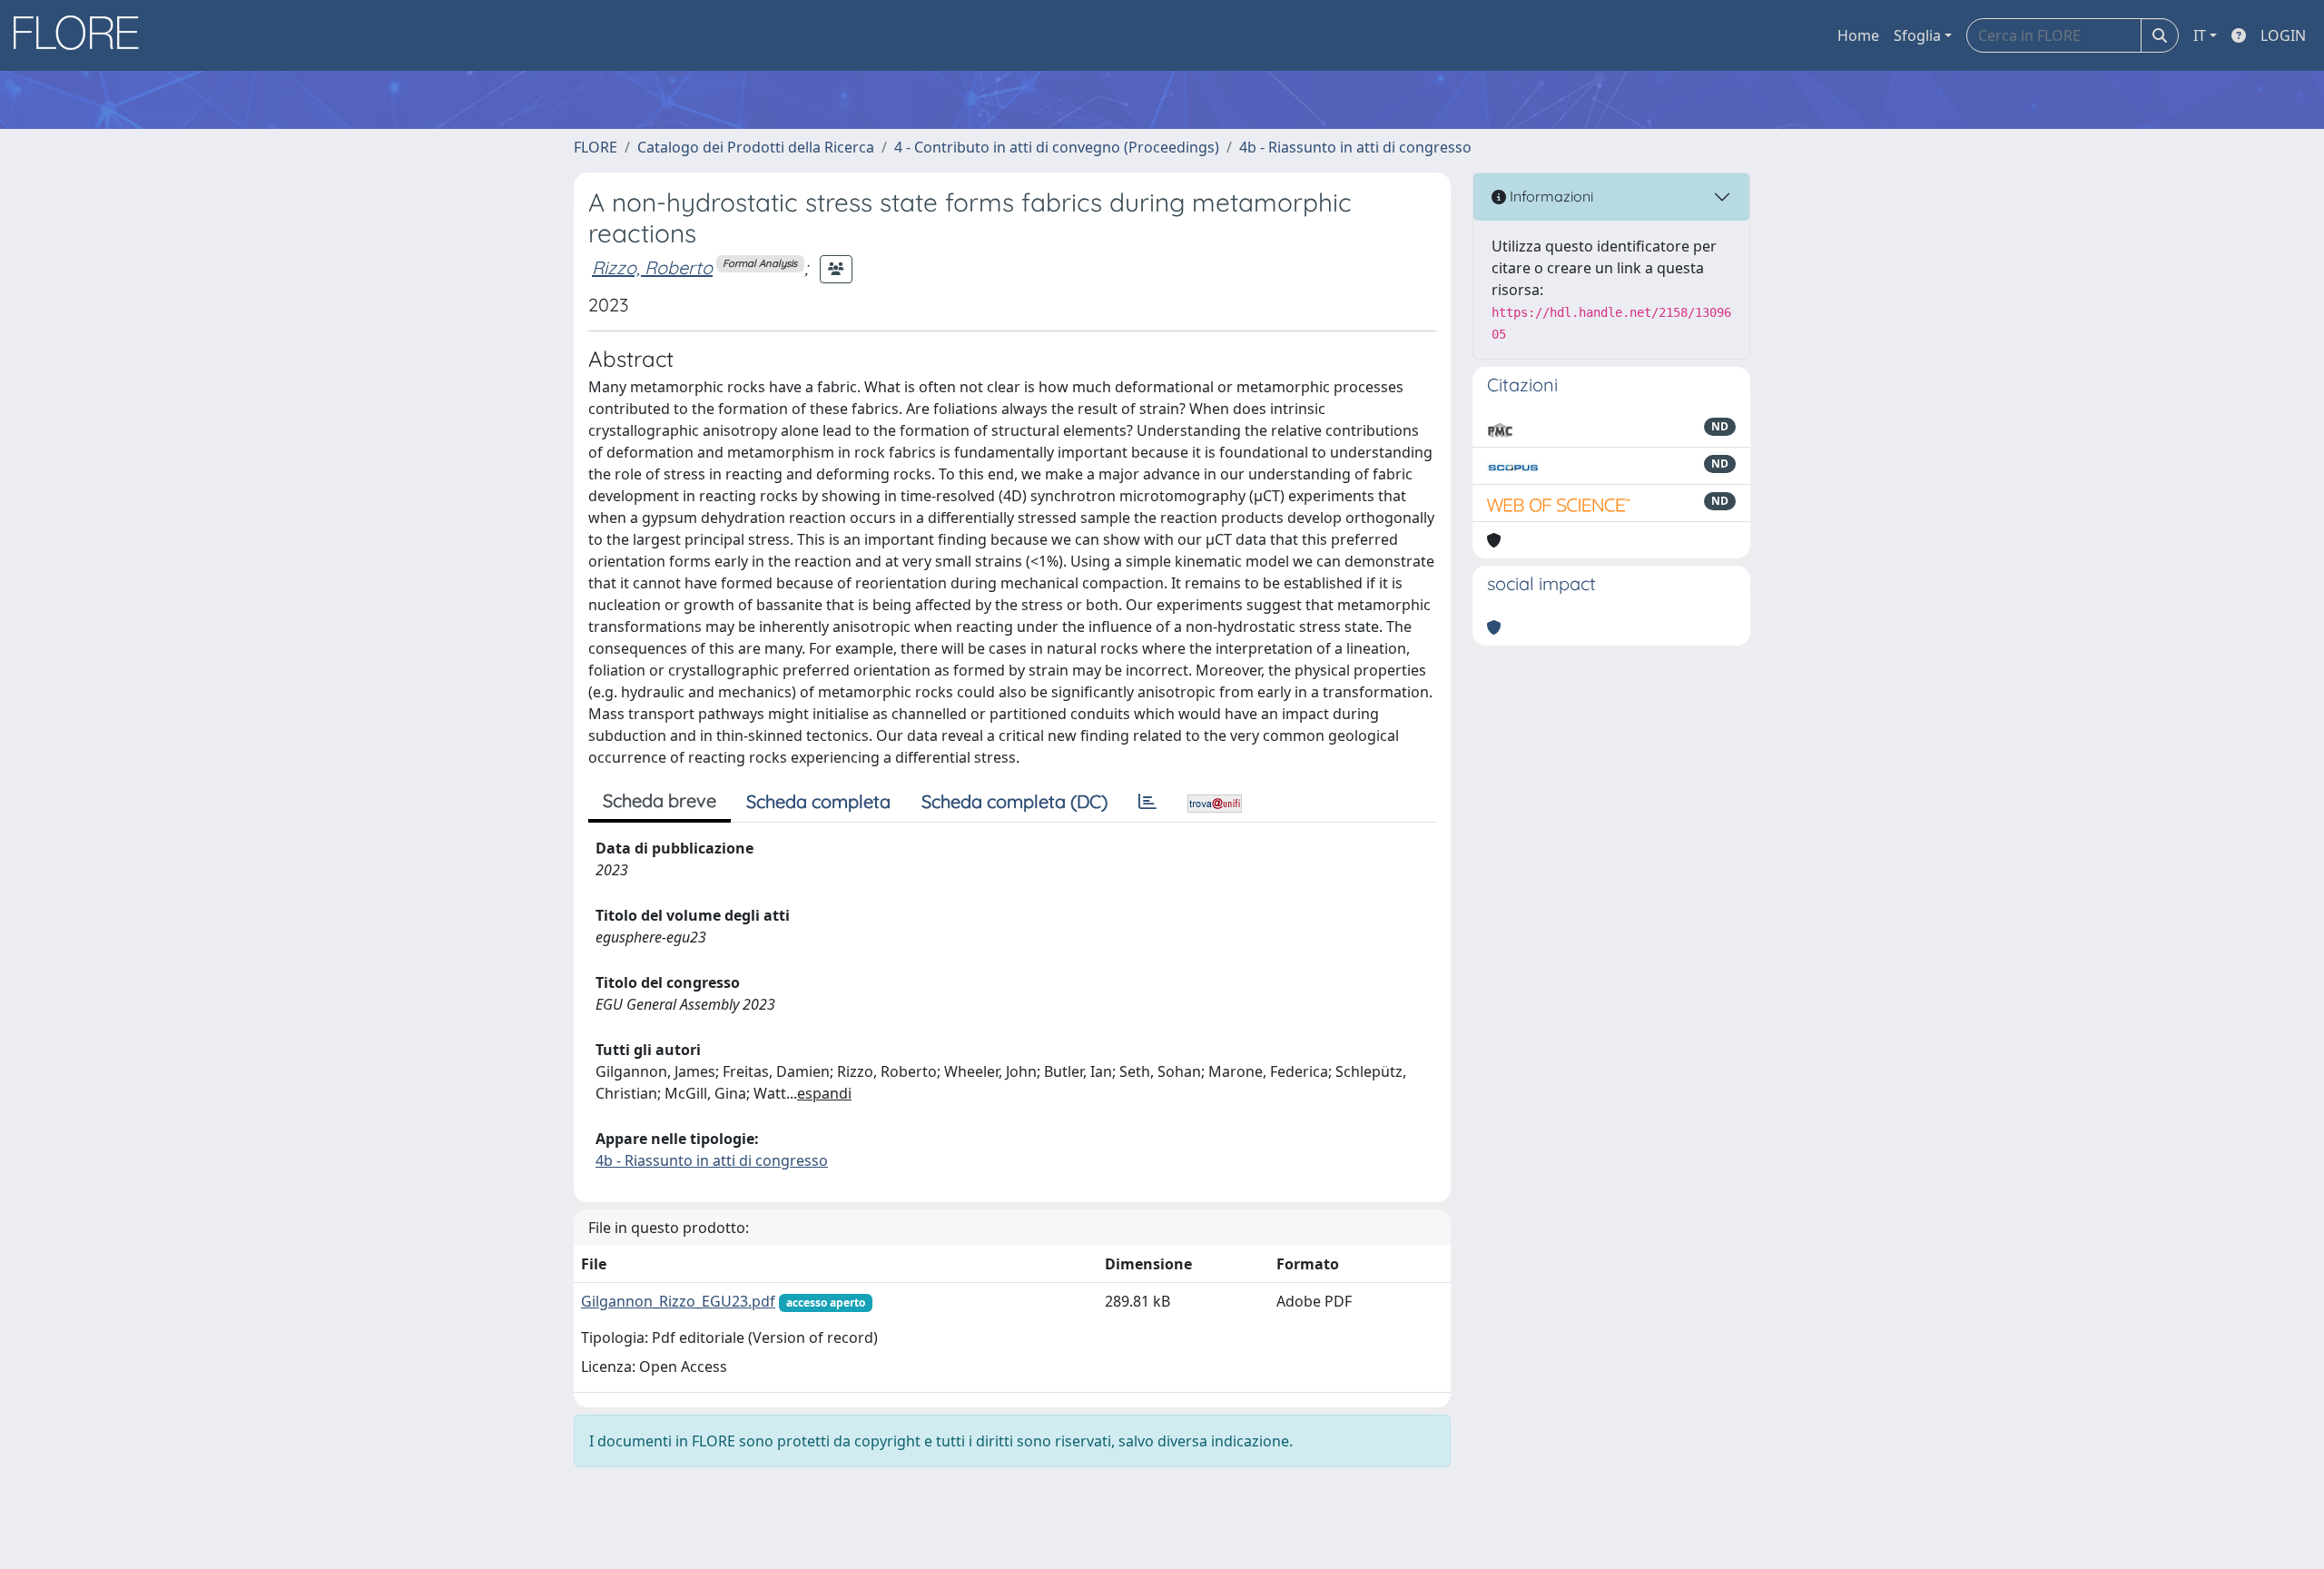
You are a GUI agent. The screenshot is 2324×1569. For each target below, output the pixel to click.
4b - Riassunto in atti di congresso (1355, 147)
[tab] (1147, 802)
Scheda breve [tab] (660, 800)
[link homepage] (83, 35)
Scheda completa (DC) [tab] (1014, 801)
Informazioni (1550, 196)
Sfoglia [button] (1917, 35)
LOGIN (2283, 35)
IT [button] (2200, 35)
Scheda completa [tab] (818, 801)
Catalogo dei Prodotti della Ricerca (756, 147)
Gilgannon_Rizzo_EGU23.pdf (678, 1301)
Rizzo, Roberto (652, 267)
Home (1858, 35)
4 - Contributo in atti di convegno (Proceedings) (1057, 147)
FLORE (596, 147)
